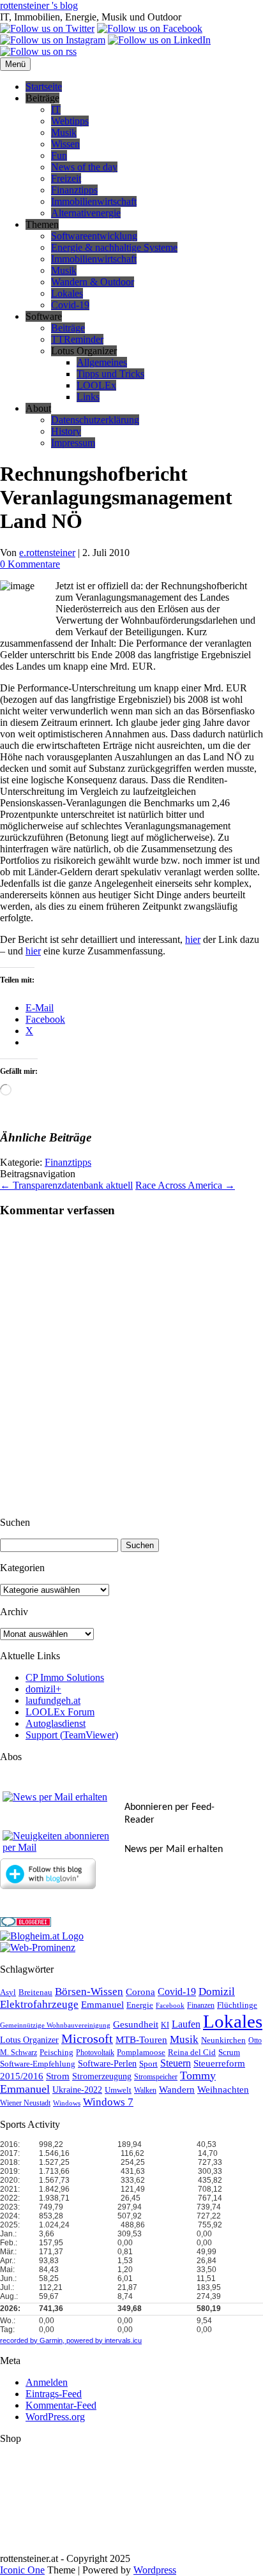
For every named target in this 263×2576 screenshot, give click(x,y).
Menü (15, 64)
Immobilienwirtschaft (94, 201)
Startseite (44, 87)
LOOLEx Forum (60, 1712)
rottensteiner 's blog (39, 5)
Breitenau (35, 1992)
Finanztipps (74, 190)
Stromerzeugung (102, 2076)
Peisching (56, 2053)
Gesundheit (136, 2024)
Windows (67, 2103)
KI (165, 2025)
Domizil (217, 1992)
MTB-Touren (141, 2040)
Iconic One (22, 2570)
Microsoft (87, 2039)
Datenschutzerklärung (95, 420)
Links (88, 397)
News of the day (84, 167)
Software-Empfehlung (38, 2064)
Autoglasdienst (56, 1723)
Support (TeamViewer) (72, 1735)
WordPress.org (55, 2417)
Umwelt (118, 2090)
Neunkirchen (223, 2040)
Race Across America (185, 1185)
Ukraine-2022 (77, 2090)
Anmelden (47, 2382)
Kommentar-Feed (61, 2405)
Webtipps (70, 121)
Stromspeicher (156, 2077)
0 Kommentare (30, 564)
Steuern (176, 2063)
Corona (140, 1992)
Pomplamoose (141, 2053)
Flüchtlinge (237, 2005)
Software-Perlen (107, 2064)
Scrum (229, 2052)
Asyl (8, 1992)
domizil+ (43, 1689)
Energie (140, 2005)
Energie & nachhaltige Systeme (114, 247)
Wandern (177, 2090)
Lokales (67, 293)
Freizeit (66, 178)
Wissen (65, 144)
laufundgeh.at (53, 1700)
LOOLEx (96, 385)
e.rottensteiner (47, 553)
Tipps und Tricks (110, 374)
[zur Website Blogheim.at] (42, 1936)
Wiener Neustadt (25, 2103)
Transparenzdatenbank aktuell (66, 1185)
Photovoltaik (95, 2053)
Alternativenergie (86, 213)
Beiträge (68, 328)
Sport (148, 2064)
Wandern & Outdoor (93, 282)
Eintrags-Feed (54, 2394)
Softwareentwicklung (94, 236)
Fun (59, 155)
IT (56, 109)
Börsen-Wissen (89, 1992)
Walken (145, 2090)
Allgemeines (102, 362)
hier (193, 939)
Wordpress (155, 2570)
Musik (64, 132)
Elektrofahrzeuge (39, 2004)
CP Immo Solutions (65, 1677)
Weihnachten (223, 2090)
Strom (58, 2076)
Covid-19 (70, 305)
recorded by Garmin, (32, 2340)
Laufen (186, 2024)
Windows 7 (108, 2102)
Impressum (73, 443)
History (66, 431)
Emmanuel (102, 2005)
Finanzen (201, 2006)
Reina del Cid (192, 2052)
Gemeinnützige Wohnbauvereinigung (55, 2025)
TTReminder (77, 339)
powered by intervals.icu (103, 2340)
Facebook (170, 2006)
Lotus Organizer (29, 2040)
